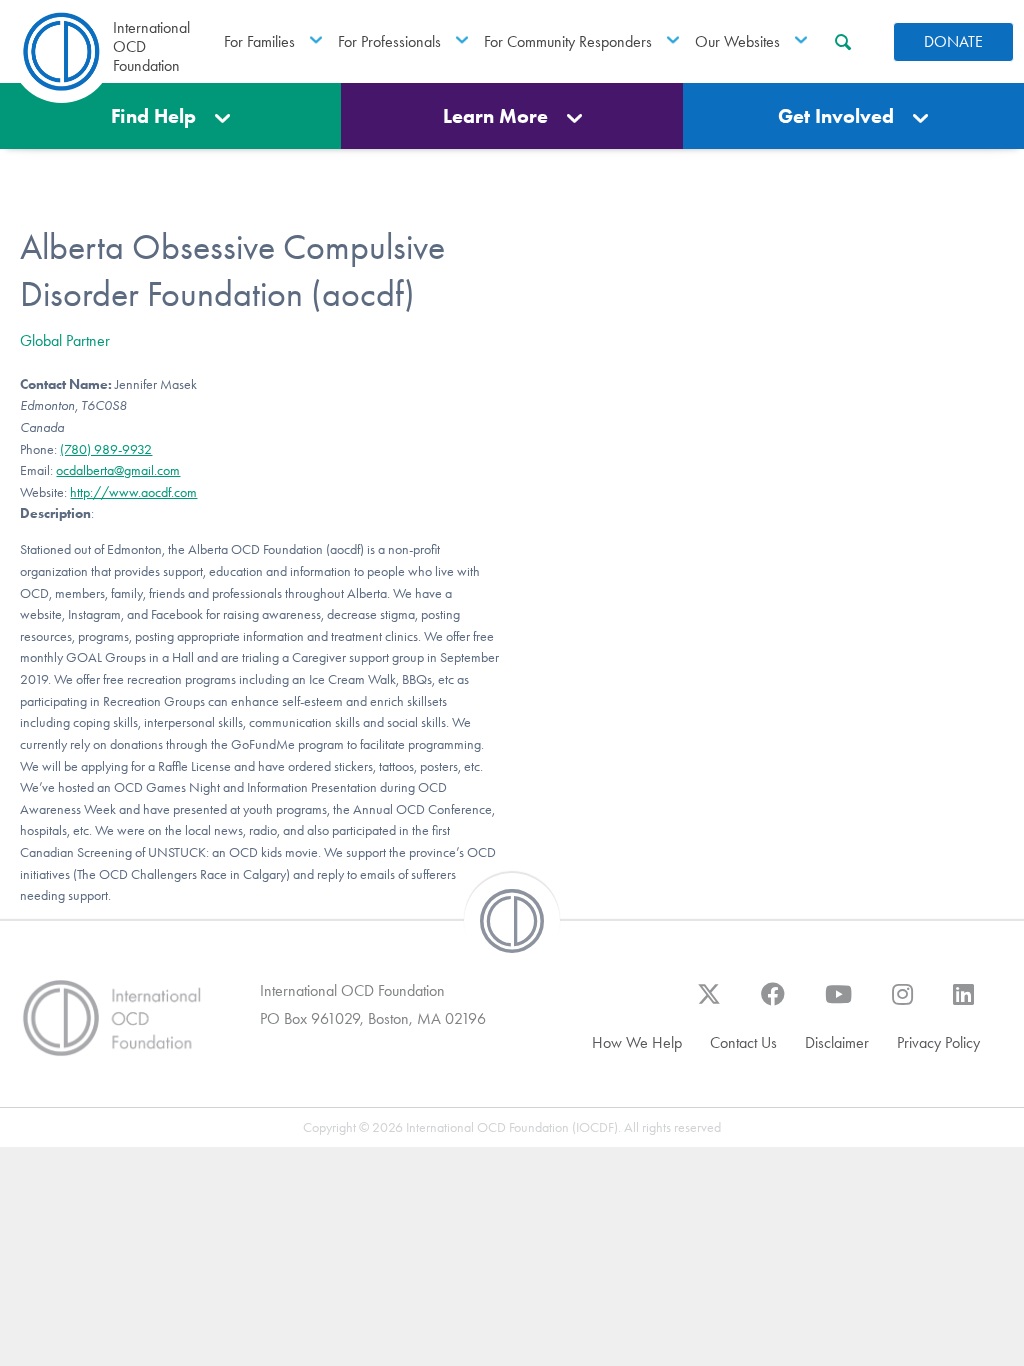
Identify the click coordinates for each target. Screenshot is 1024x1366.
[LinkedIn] (963, 1004)
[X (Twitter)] (709, 1004)
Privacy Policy (938, 1042)
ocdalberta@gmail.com (118, 470)
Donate (953, 41)
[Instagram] (902, 1004)
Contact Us (743, 1042)
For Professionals (389, 41)
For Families (259, 41)
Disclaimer (837, 1042)
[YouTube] (838, 1004)
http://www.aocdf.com (133, 492)
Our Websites (737, 41)
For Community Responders (568, 41)
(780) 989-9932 (106, 449)
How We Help (637, 1042)
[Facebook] (773, 1004)
